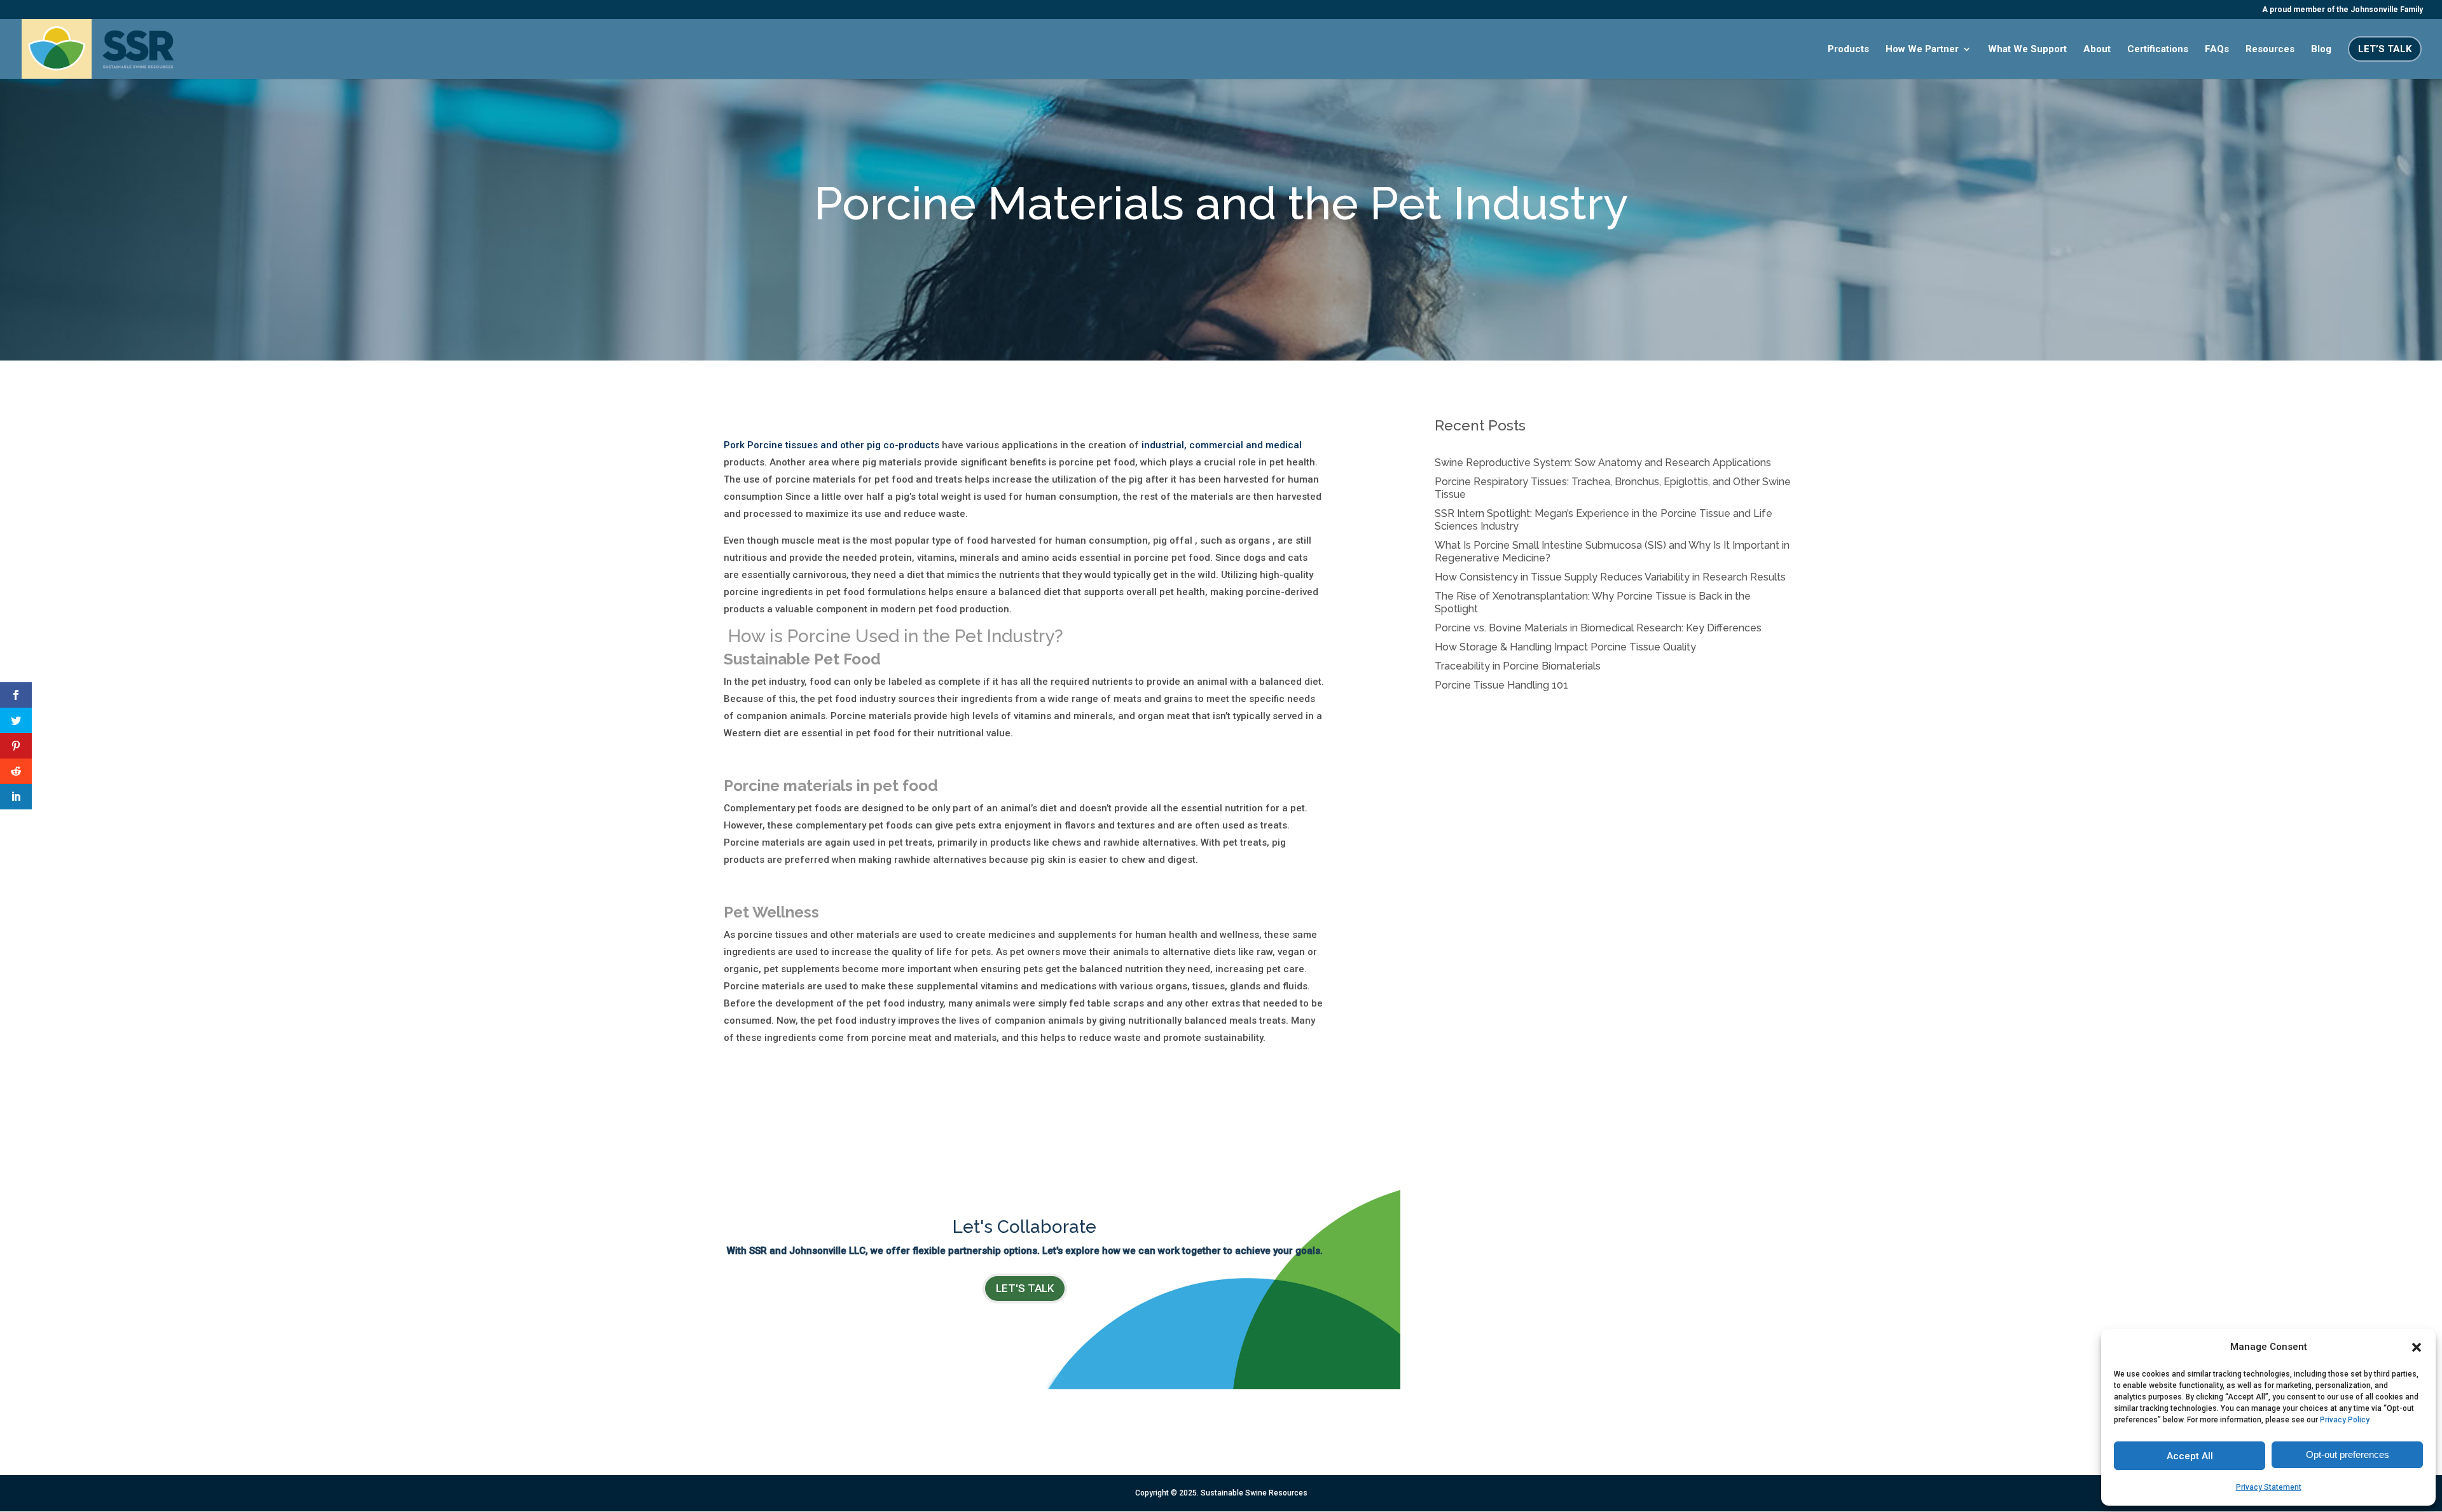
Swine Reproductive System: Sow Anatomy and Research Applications (1603, 463)
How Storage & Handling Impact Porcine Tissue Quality (1565, 647)
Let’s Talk (2385, 49)
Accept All (2190, 1456)
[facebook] (16, 695)
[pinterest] (16, 746)
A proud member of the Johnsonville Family (2342, 10)
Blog (2321, 50)
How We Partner (1922, 50)
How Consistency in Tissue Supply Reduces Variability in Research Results (1610, 577)
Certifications (2158, 50)
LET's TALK (1025, 1288)
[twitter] (16, 720)
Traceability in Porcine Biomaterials (1518, 666)
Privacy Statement (2269, 1487)
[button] (2417, 1347)
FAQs (2217, 50)
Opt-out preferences (2348, 1454)
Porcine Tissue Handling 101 (1501, 685)
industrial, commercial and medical (1222, 445)
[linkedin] (16, 797)
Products (1848, 50)
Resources (2270, 50)
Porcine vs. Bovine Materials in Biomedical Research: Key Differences (1598, 628)
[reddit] (16, 771)
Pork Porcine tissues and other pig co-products (831, 445)
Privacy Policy (2345, 1420)
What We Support (2027, 50)
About (2097, 50)
